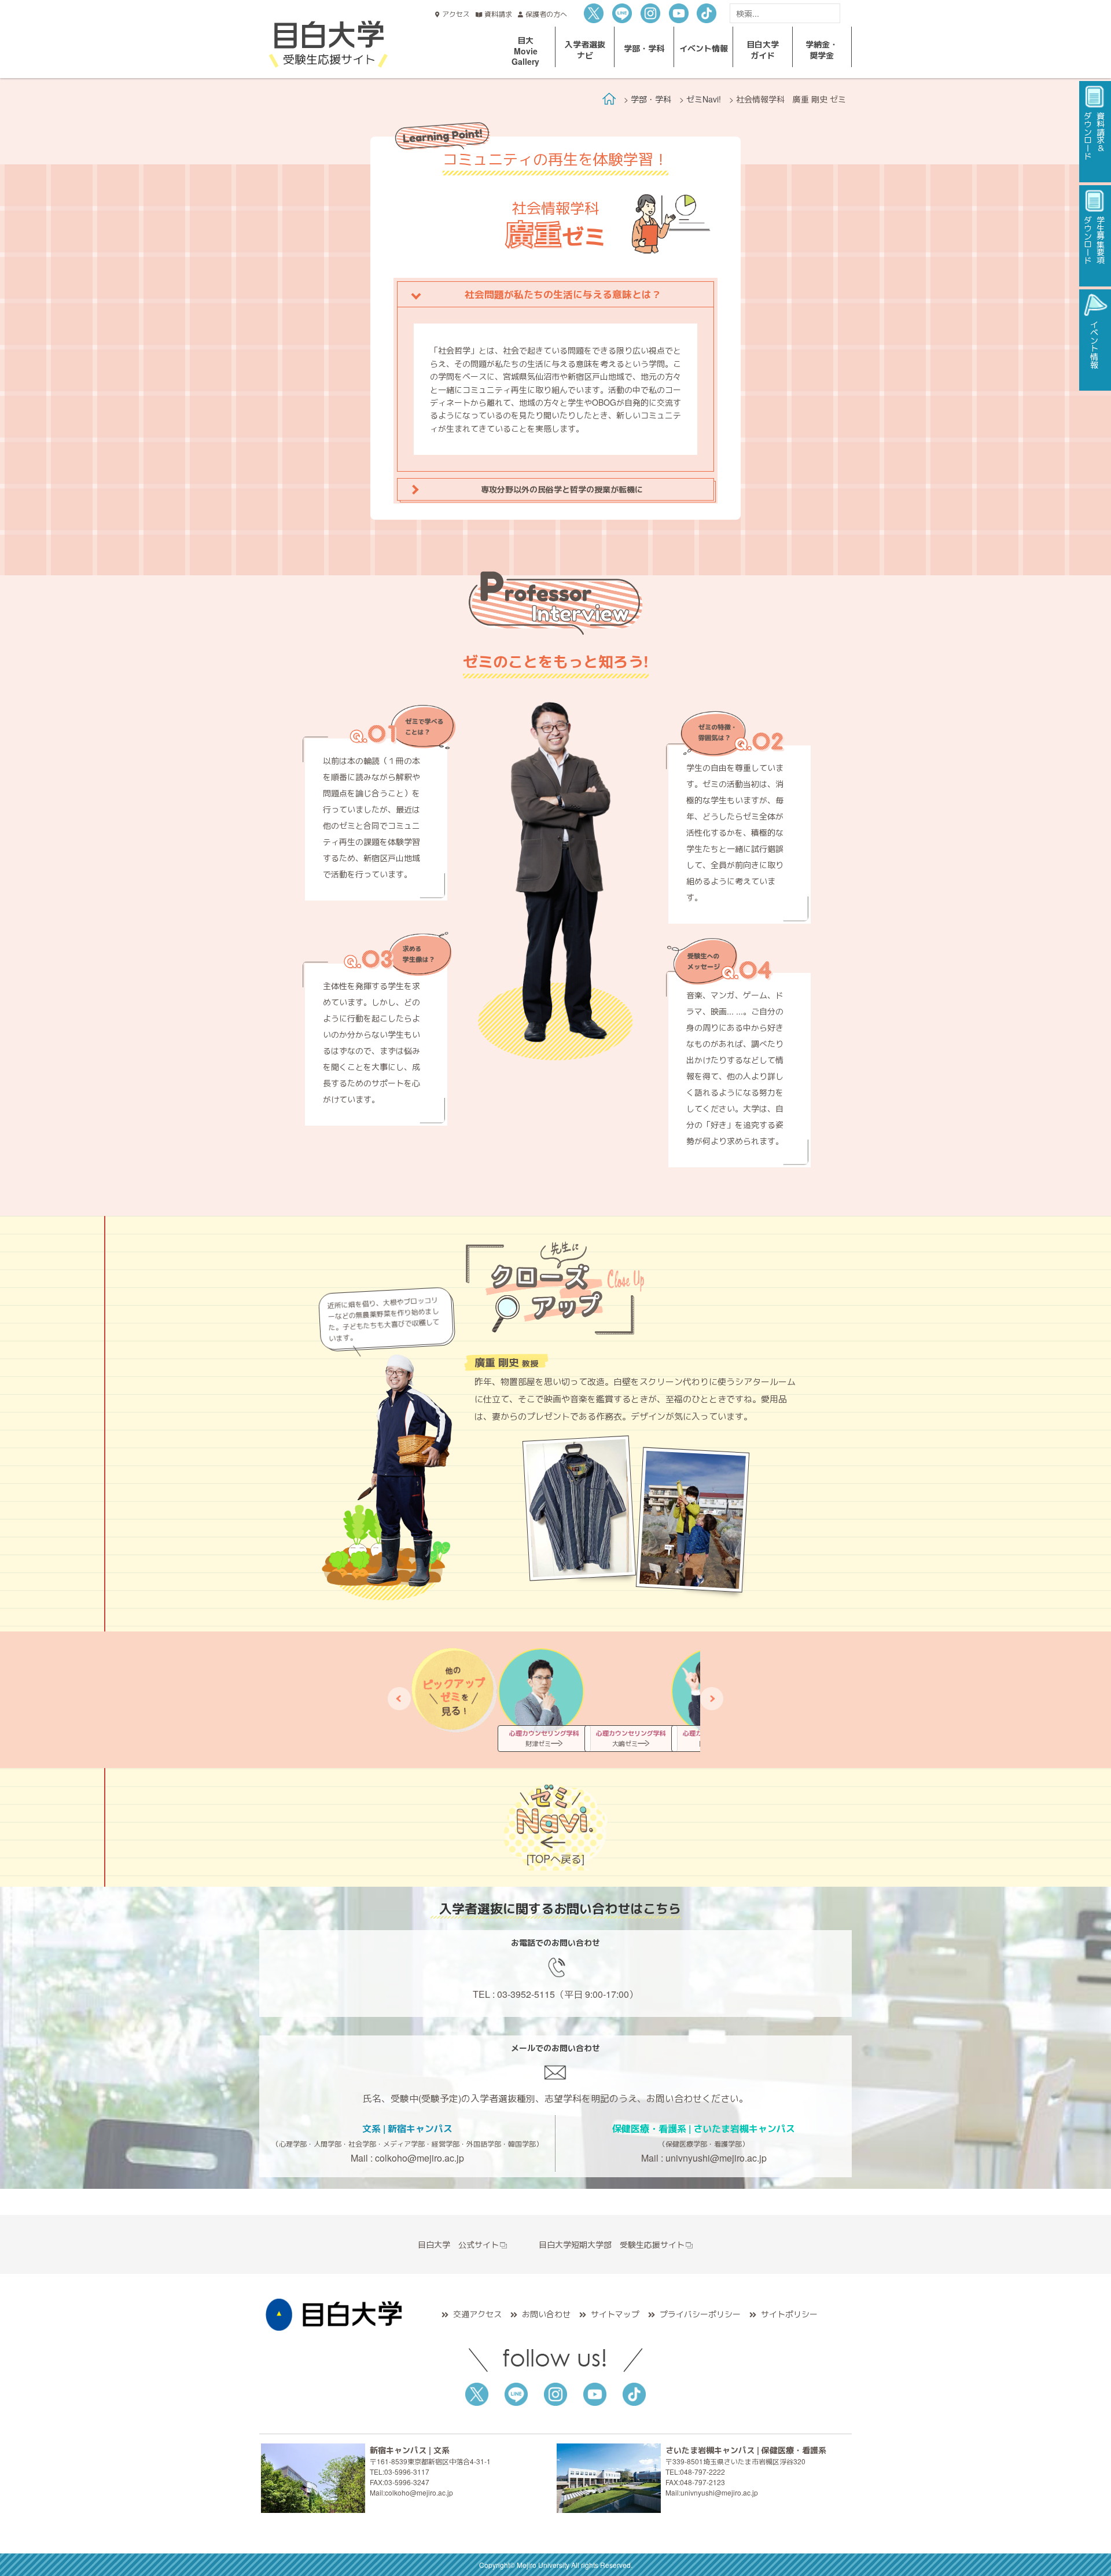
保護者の (546, 14)
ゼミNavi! (704, 99)
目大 (525, 50)
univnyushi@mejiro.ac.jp (716, 2158)
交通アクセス (477, 2314)
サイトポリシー (789, 2314)
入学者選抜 (585, 49)
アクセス (456, 14)
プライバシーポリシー (700, 2314)
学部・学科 (651, 99)
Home (609, 99)
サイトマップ (615, 2314)
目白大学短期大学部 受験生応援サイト (612, 2244)
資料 (498, 14)
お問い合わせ (546, 2314)
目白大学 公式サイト (458, 2244)
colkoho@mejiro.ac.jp (420, 2158)
